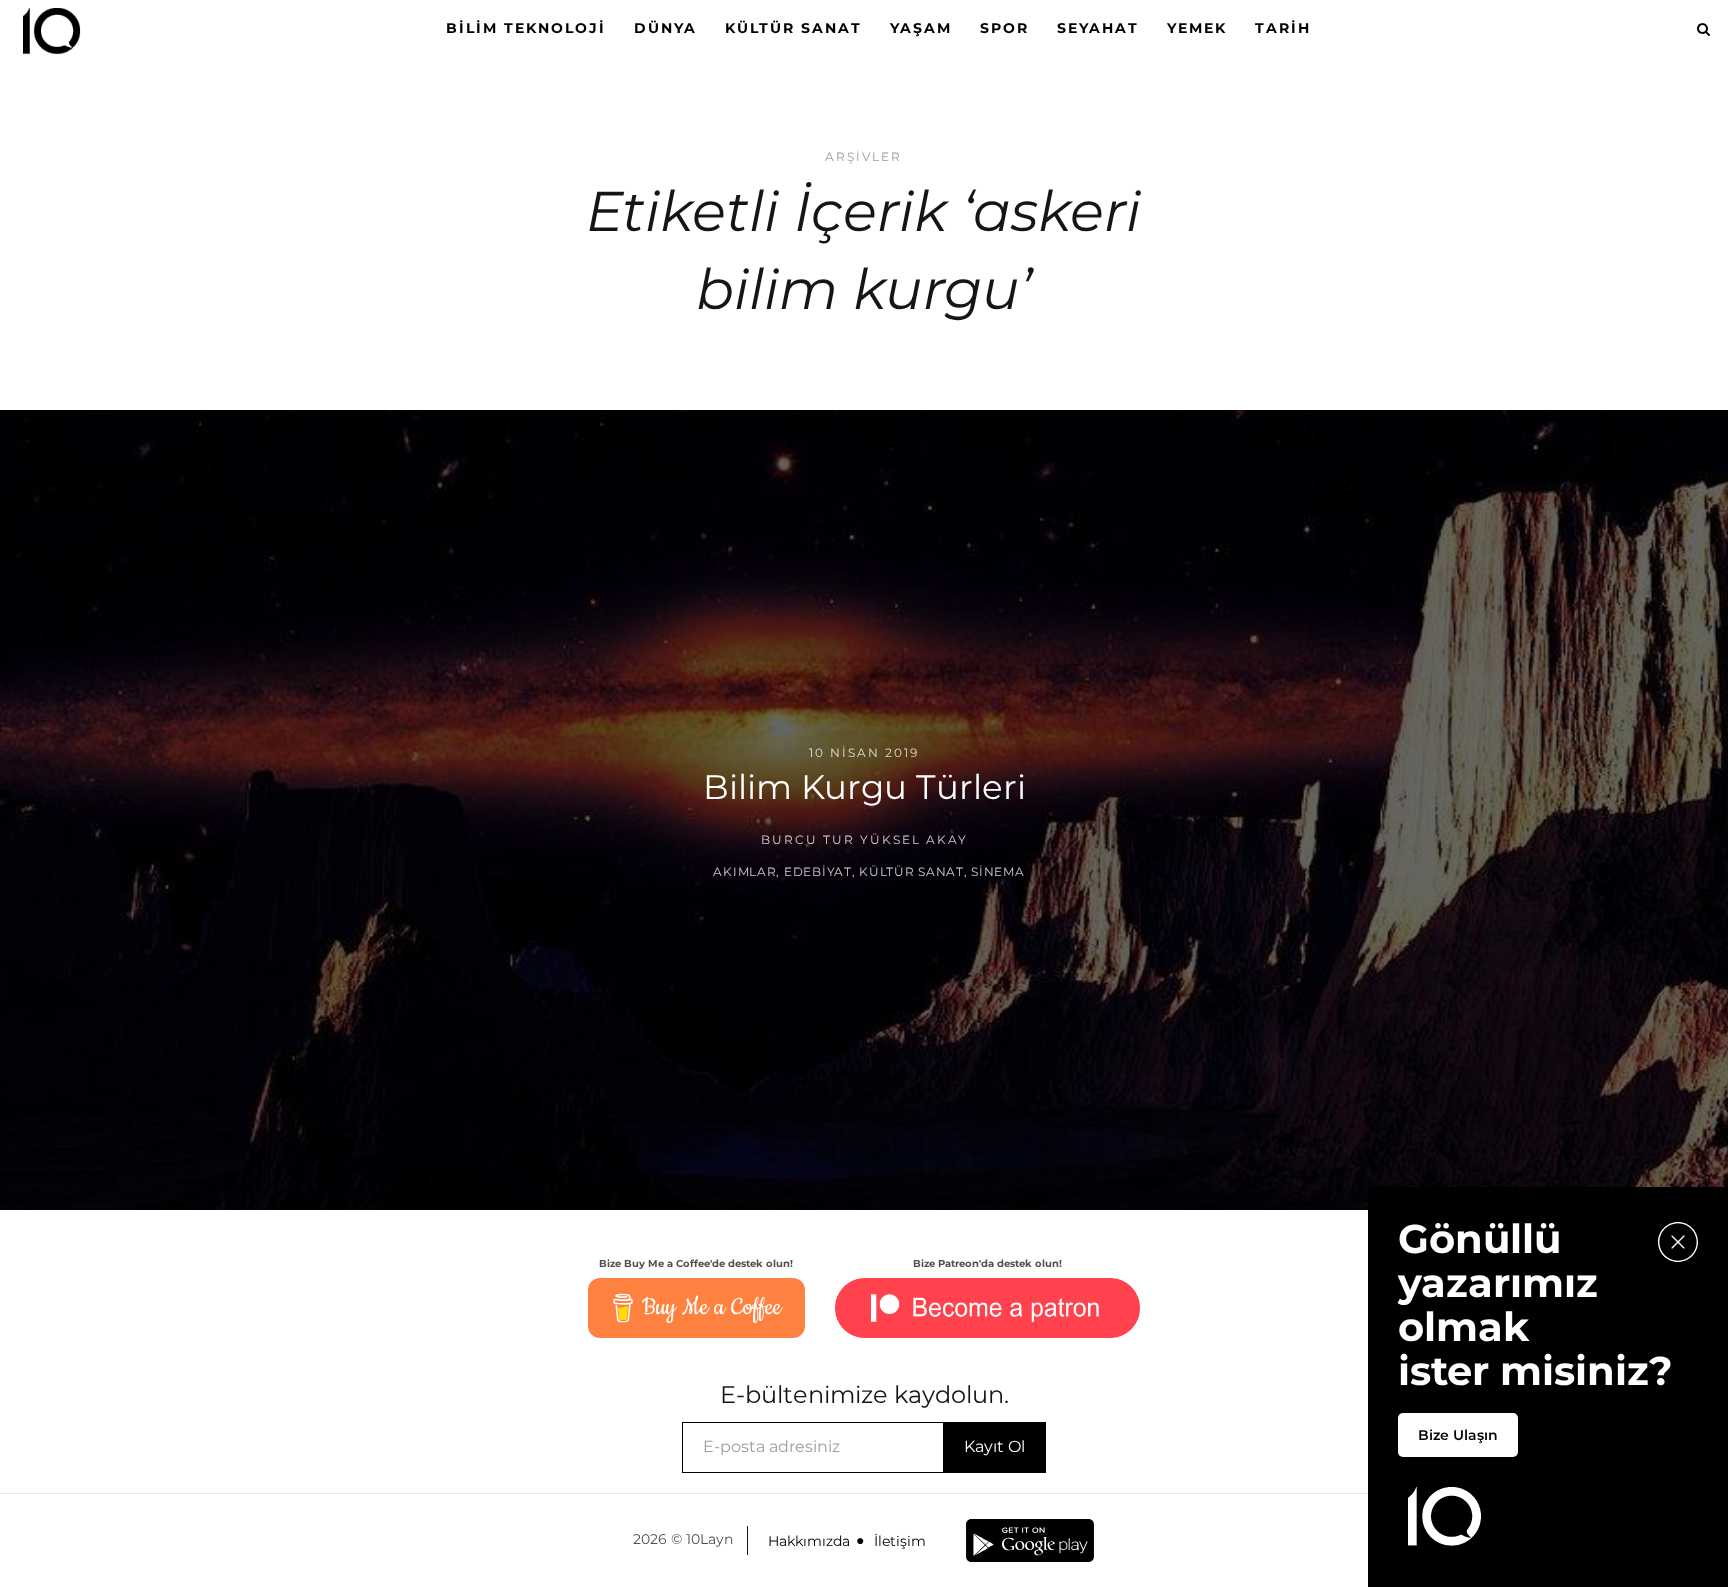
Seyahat (1098, 28)
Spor (1004, 28)
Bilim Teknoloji (526, 28)
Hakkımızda (809, 1541)
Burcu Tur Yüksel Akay (864, 839)
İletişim (900, 1541)
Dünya (665, 28)
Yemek (1197, 28)
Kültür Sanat (793, 28)
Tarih (1283, 28)
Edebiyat (818, 871)
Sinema (997, 871)
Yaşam (921, 28)
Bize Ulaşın (1458, 1435)
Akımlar (744, 871)
